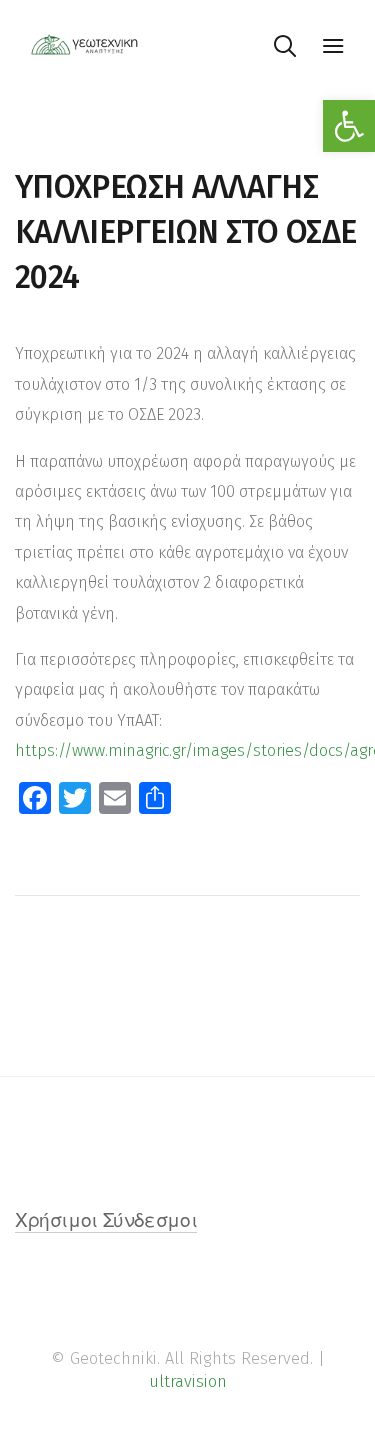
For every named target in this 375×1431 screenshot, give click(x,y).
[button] (349, 126)
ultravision (188, 1381)
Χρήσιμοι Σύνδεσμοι (106, 1222)
